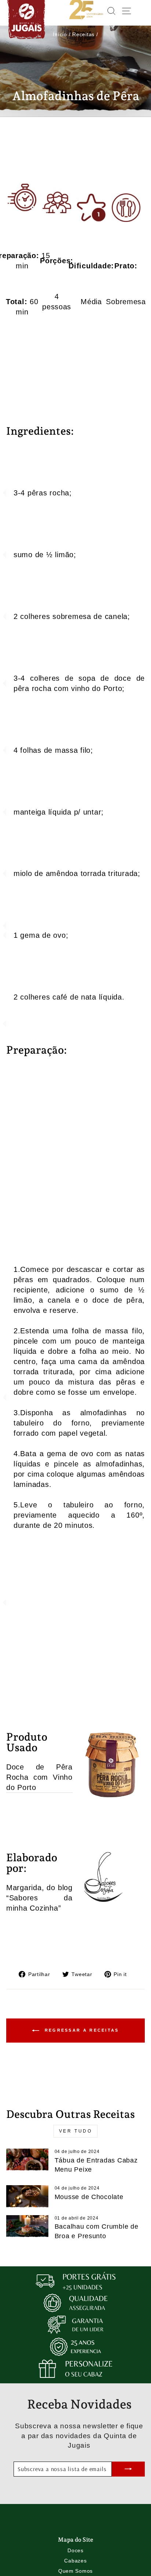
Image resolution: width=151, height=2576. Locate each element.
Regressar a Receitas (80, 2030)
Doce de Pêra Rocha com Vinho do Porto (39, 1777)
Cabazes (75, 2561)
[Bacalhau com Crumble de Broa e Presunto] (27, 2227)
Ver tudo (76, 2131)
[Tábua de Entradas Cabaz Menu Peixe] (27, 2160)
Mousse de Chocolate (89, 2197)
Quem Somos (75, 2571)
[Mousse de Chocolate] (27, 2197)
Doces (75, 2550)
